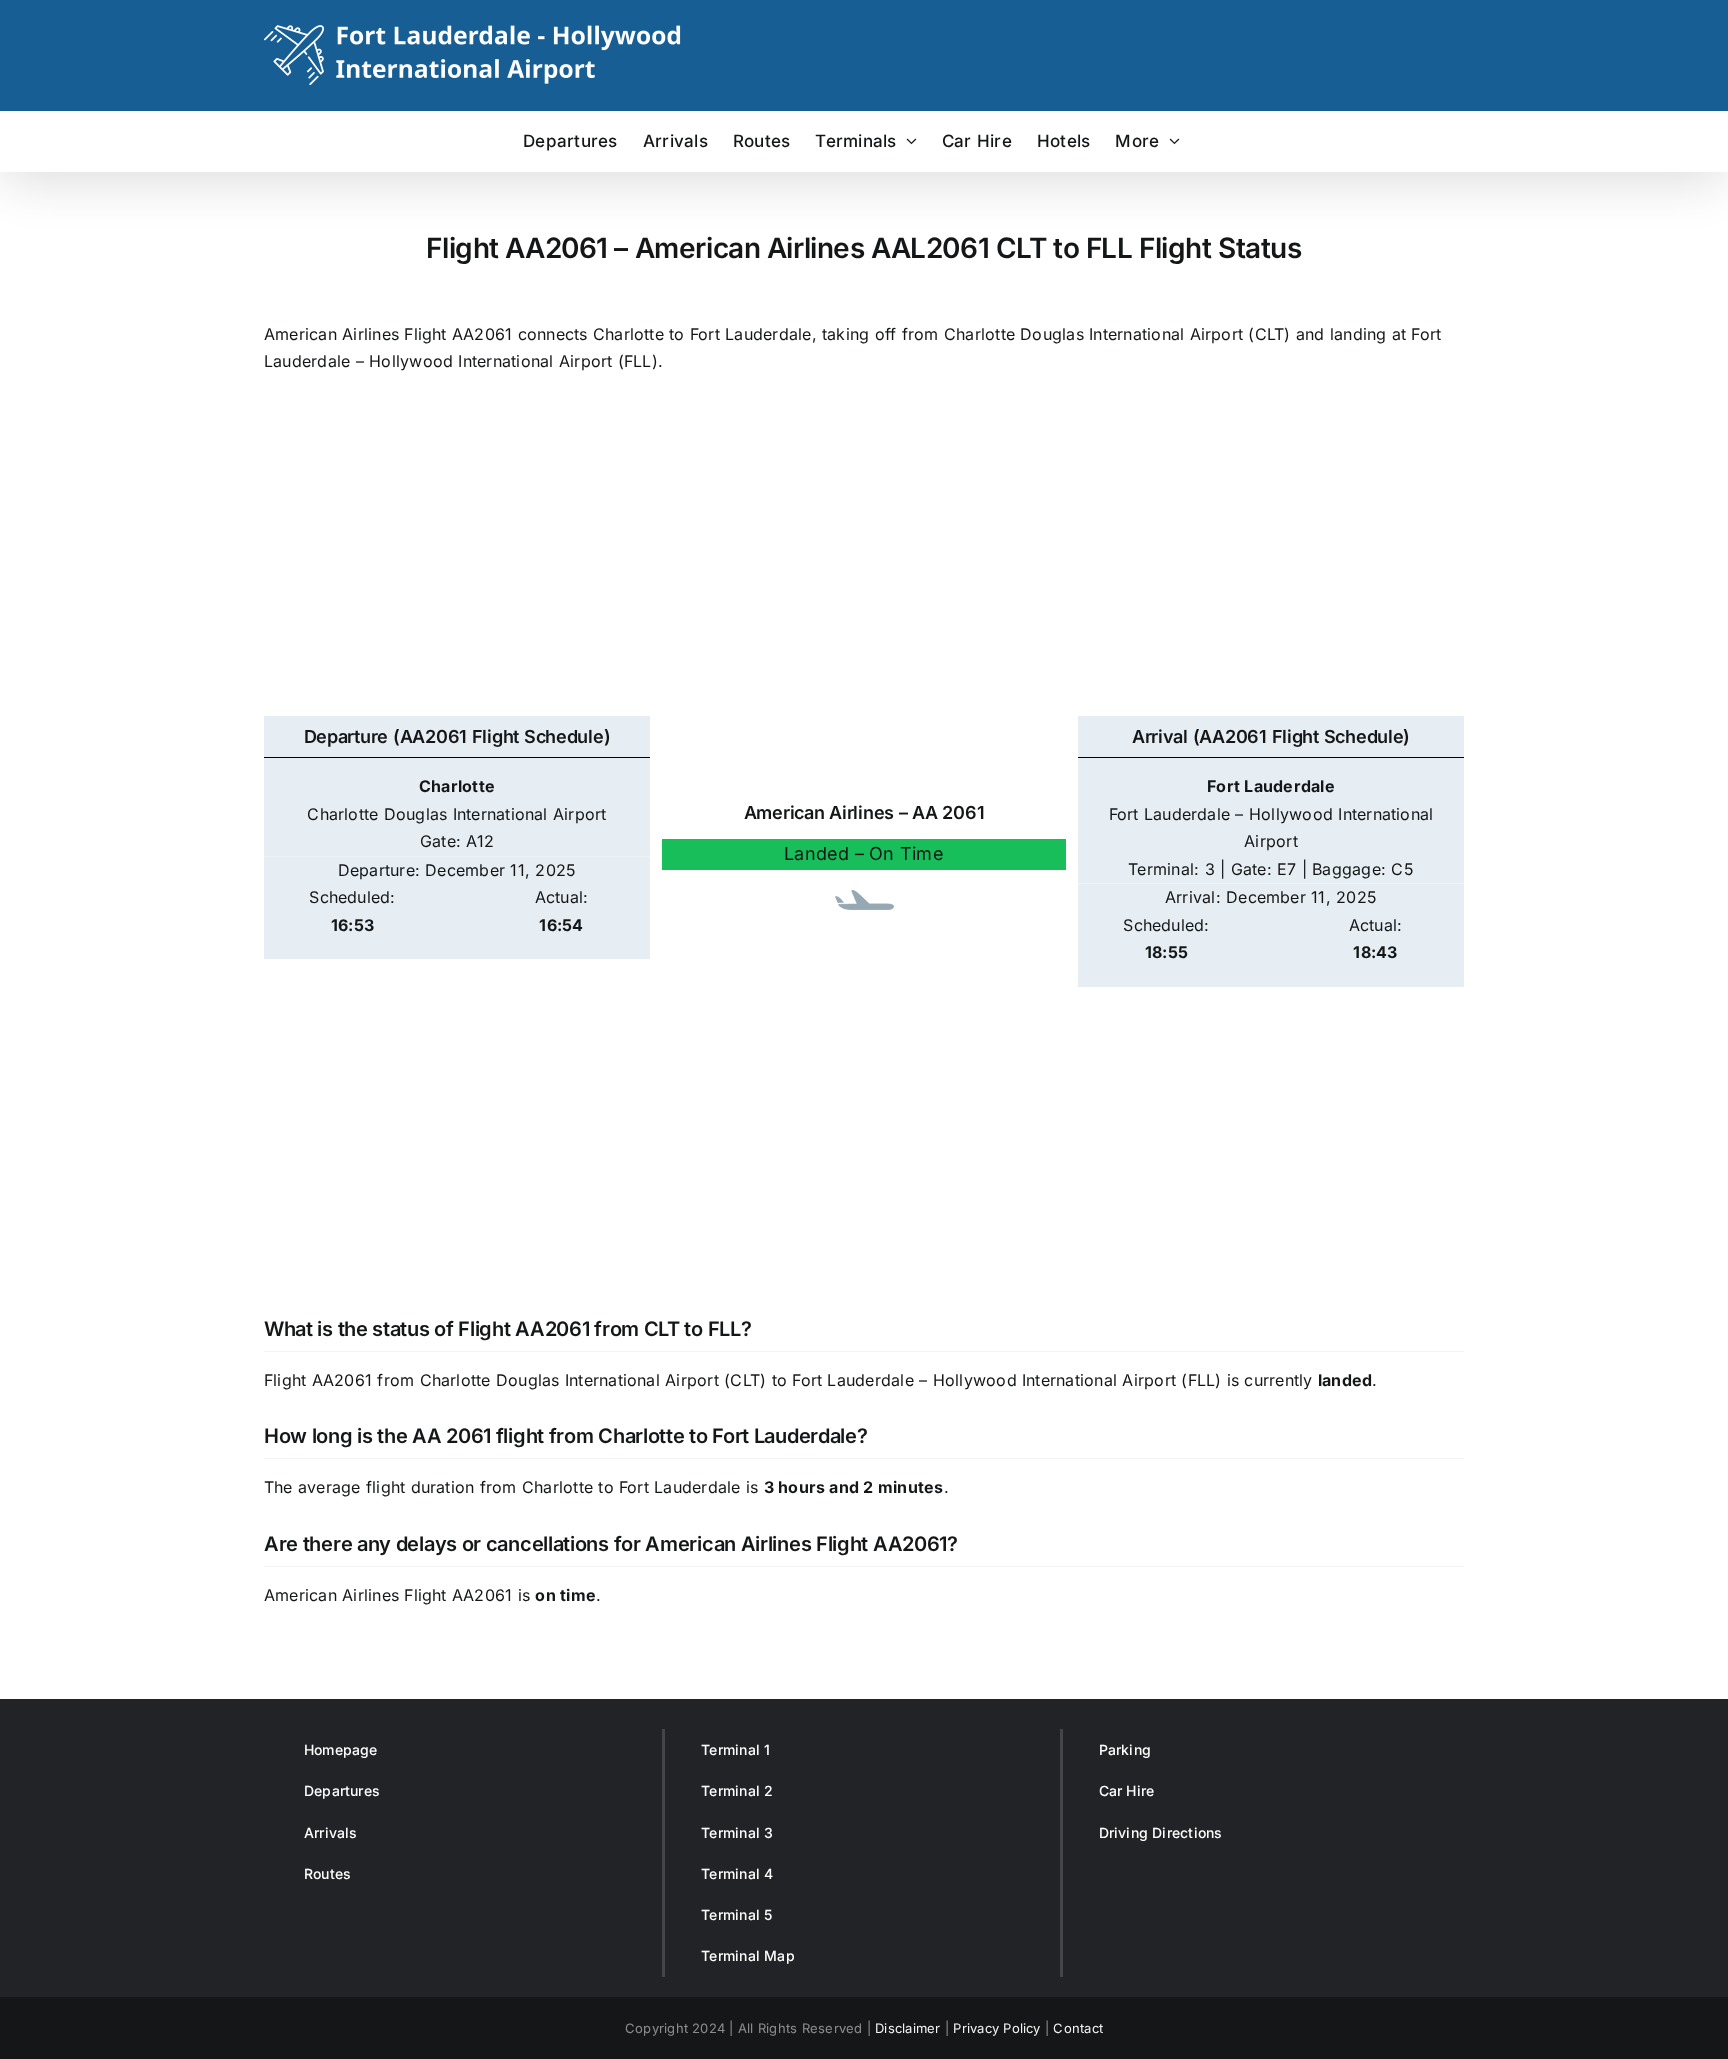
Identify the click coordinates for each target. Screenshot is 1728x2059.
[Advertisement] (864, 556)
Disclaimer (907, 2028)
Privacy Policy (996, 2028)
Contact (1078, 2028)
